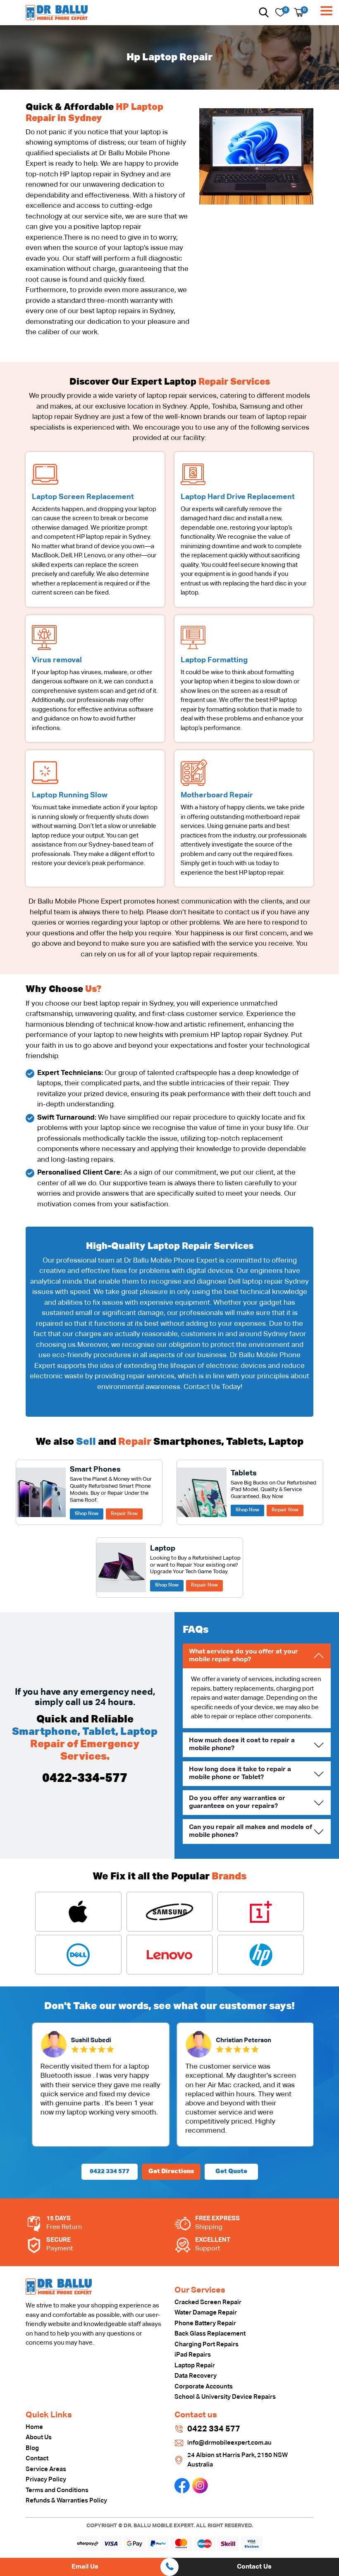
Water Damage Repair (206, 2313)
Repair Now (124, 1514)
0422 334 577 (110, 2171)
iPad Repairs (193, 2355)
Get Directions (171, 2171)
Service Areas (46, 2469)
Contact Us (254, 2567)
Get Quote (231, 2171)
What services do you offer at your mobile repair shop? (244, 1656)
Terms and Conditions (57, 2490)
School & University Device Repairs (225, 2397)
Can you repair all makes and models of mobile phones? (251, 1831)
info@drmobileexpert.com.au (229, 2443)
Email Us (85, 2567)
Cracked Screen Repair (208, 2302)
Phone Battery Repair (205, 2323)
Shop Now (87, 1514)
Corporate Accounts (204, 2387)
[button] (264, 12)
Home (34, 2427)
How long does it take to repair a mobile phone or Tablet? (240, 1773)
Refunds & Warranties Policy (66, 2501)
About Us (39, 2437)
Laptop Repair (195, 2365)
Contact (37, 2458)
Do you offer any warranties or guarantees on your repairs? (237, 1802)
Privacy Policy (46, 2480)
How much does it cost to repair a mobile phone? (242, 1745)
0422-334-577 (85, 1779)
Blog (32, 2448)
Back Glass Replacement (210, 2334)
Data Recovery (196, 2376)
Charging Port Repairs (207, 2344)
